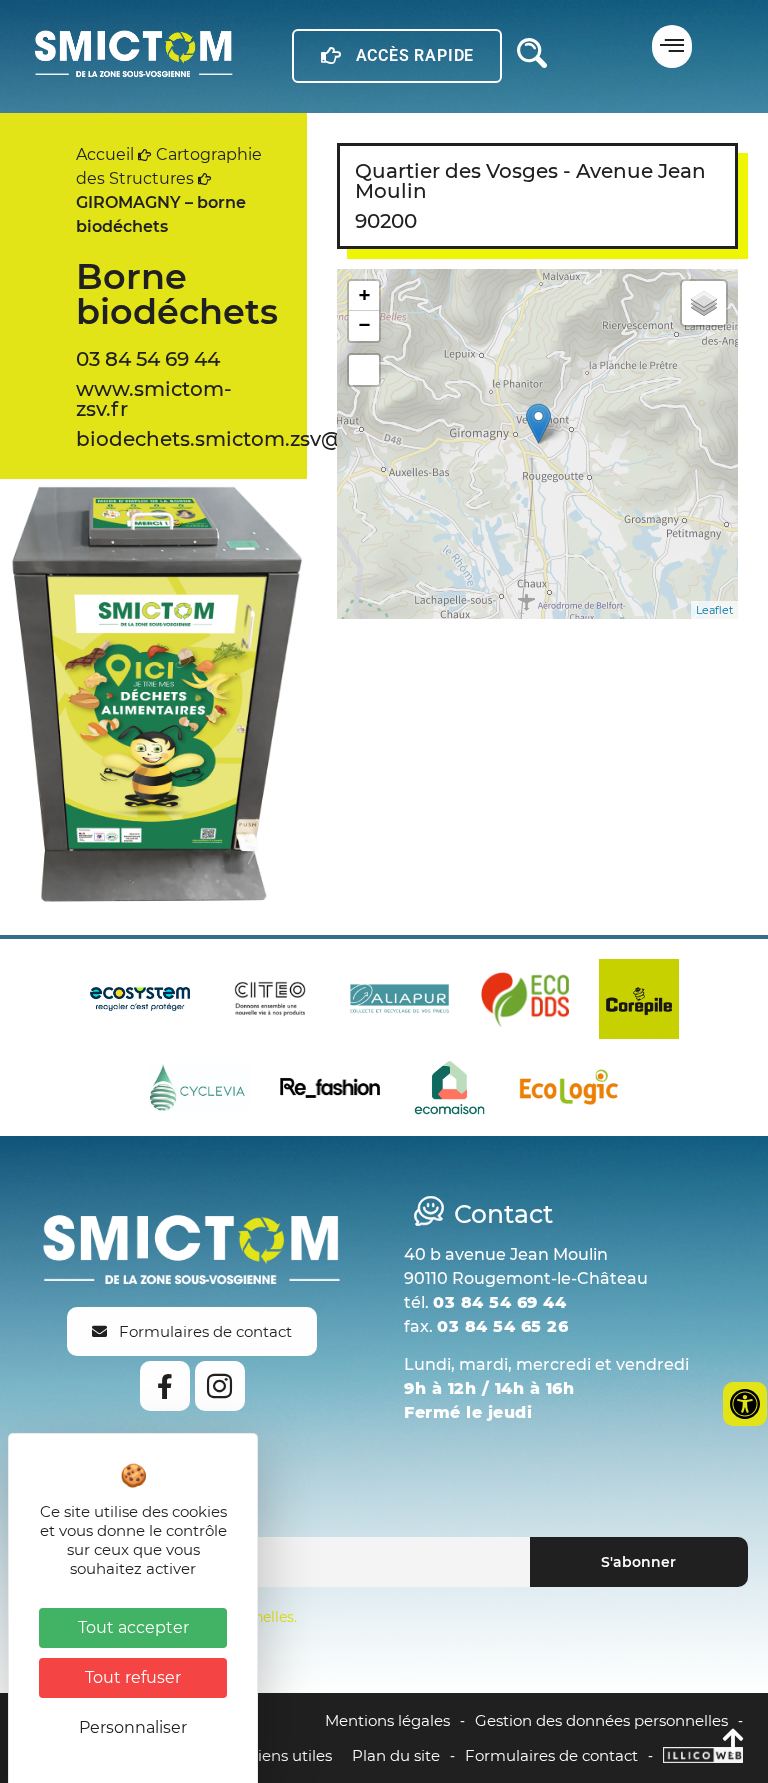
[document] (384, 891)
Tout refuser (133, 1677)
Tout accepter (133, 1627)
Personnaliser (133, 1727)
